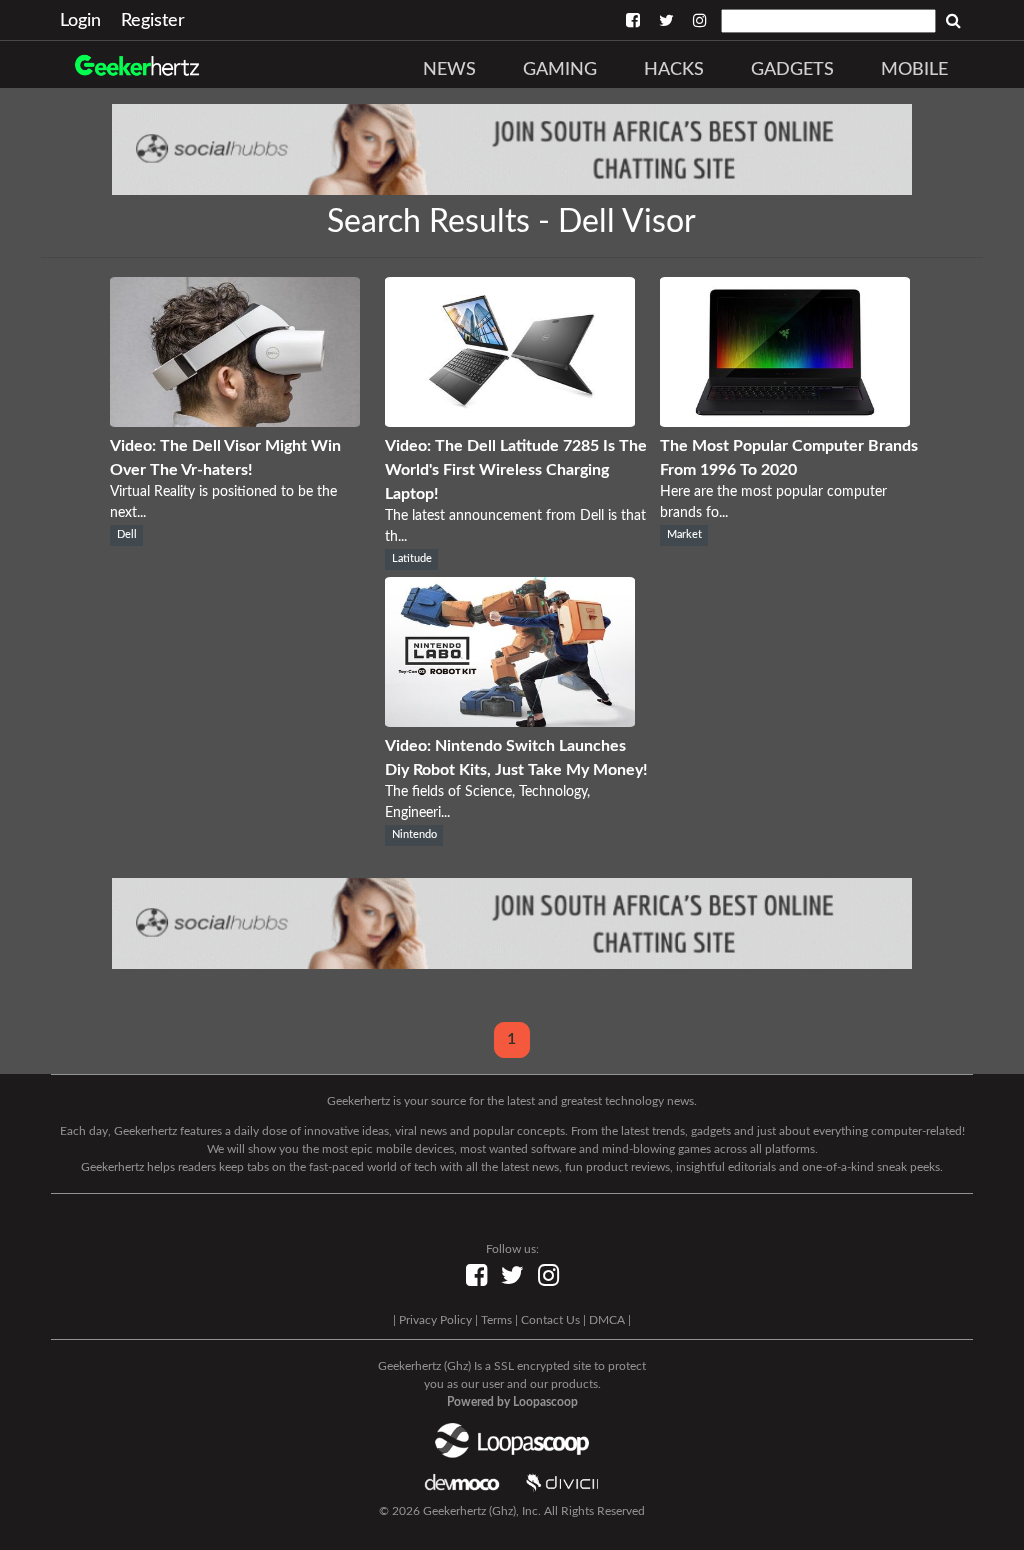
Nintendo (414, 835)
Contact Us (550, 1320)
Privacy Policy (435, 1320)
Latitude (412, 559)
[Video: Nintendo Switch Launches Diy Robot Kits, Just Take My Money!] (510, 722)
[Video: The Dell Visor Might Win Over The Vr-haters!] (235, 422)
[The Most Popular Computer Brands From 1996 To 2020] (785, 422)
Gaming (560, 70)
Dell (127, 535)
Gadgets (792, 70)
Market (684, 535)
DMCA (607, 1320)
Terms (496, 1320)
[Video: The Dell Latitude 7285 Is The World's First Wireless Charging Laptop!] (510, 422)
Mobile (914, 70)
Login (80, 21)
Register (153, 21)
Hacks (674, 70)
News (449, 70)
